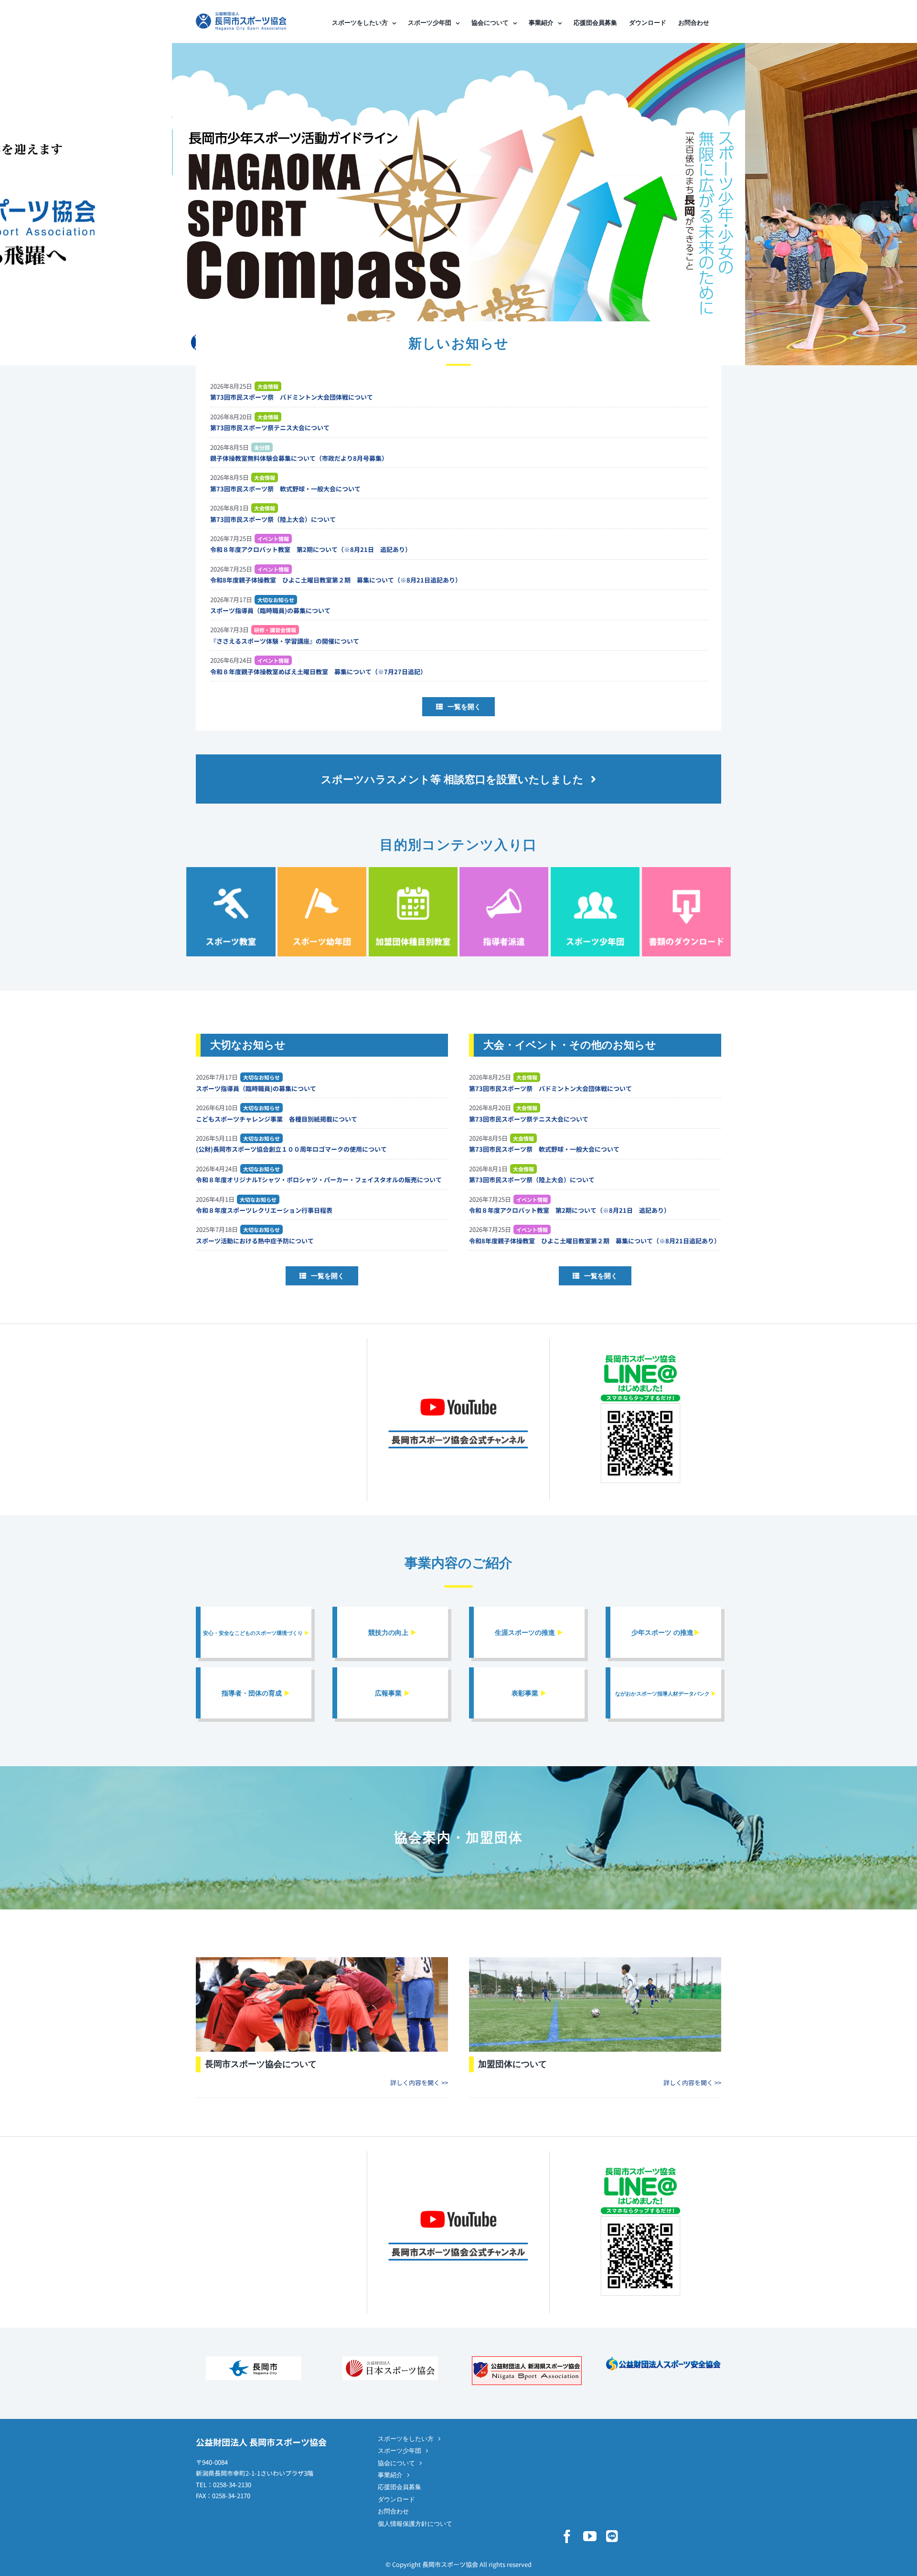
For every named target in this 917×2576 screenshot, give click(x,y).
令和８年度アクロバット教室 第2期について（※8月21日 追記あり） (311, 549)
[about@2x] (322, 1960)
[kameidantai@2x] (413, 870)
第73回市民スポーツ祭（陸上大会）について (273, 519)
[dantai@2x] (595, 1960)
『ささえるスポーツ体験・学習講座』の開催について (285, 641)
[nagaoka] (254, 2359)
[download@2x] (686, 870)
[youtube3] (458, 1386)
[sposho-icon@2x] (595, 870)
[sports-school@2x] (231, 870)
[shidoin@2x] (504, 870)
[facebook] (567, 2536)
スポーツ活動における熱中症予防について (255, 1241)
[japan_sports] (390, 2359)
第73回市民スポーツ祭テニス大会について (270, 428)
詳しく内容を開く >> (419, 2083)
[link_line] (640, 1356)
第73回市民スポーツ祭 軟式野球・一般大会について (285, 489)
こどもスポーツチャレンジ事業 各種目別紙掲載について (277, 1119)
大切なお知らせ (276, 600)
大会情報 (268, 386)
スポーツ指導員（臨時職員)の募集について (270, 610)
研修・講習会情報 (275, 630)
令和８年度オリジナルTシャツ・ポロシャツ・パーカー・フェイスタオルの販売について (319, 1180)
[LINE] (612, 2536)
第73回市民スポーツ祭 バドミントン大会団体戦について (292, 397)
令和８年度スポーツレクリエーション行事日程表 (264, 1210)
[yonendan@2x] (322, 870)
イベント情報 (273, 539)
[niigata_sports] (527, 2359)
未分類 (262, 447)
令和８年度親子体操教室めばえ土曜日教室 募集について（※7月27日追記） (318, 672)
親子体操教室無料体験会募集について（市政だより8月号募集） (299, 458)
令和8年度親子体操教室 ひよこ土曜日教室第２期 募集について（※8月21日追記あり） (336, 580)
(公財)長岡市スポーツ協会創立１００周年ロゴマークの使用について (291, 1149)
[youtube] (590, 2536)
